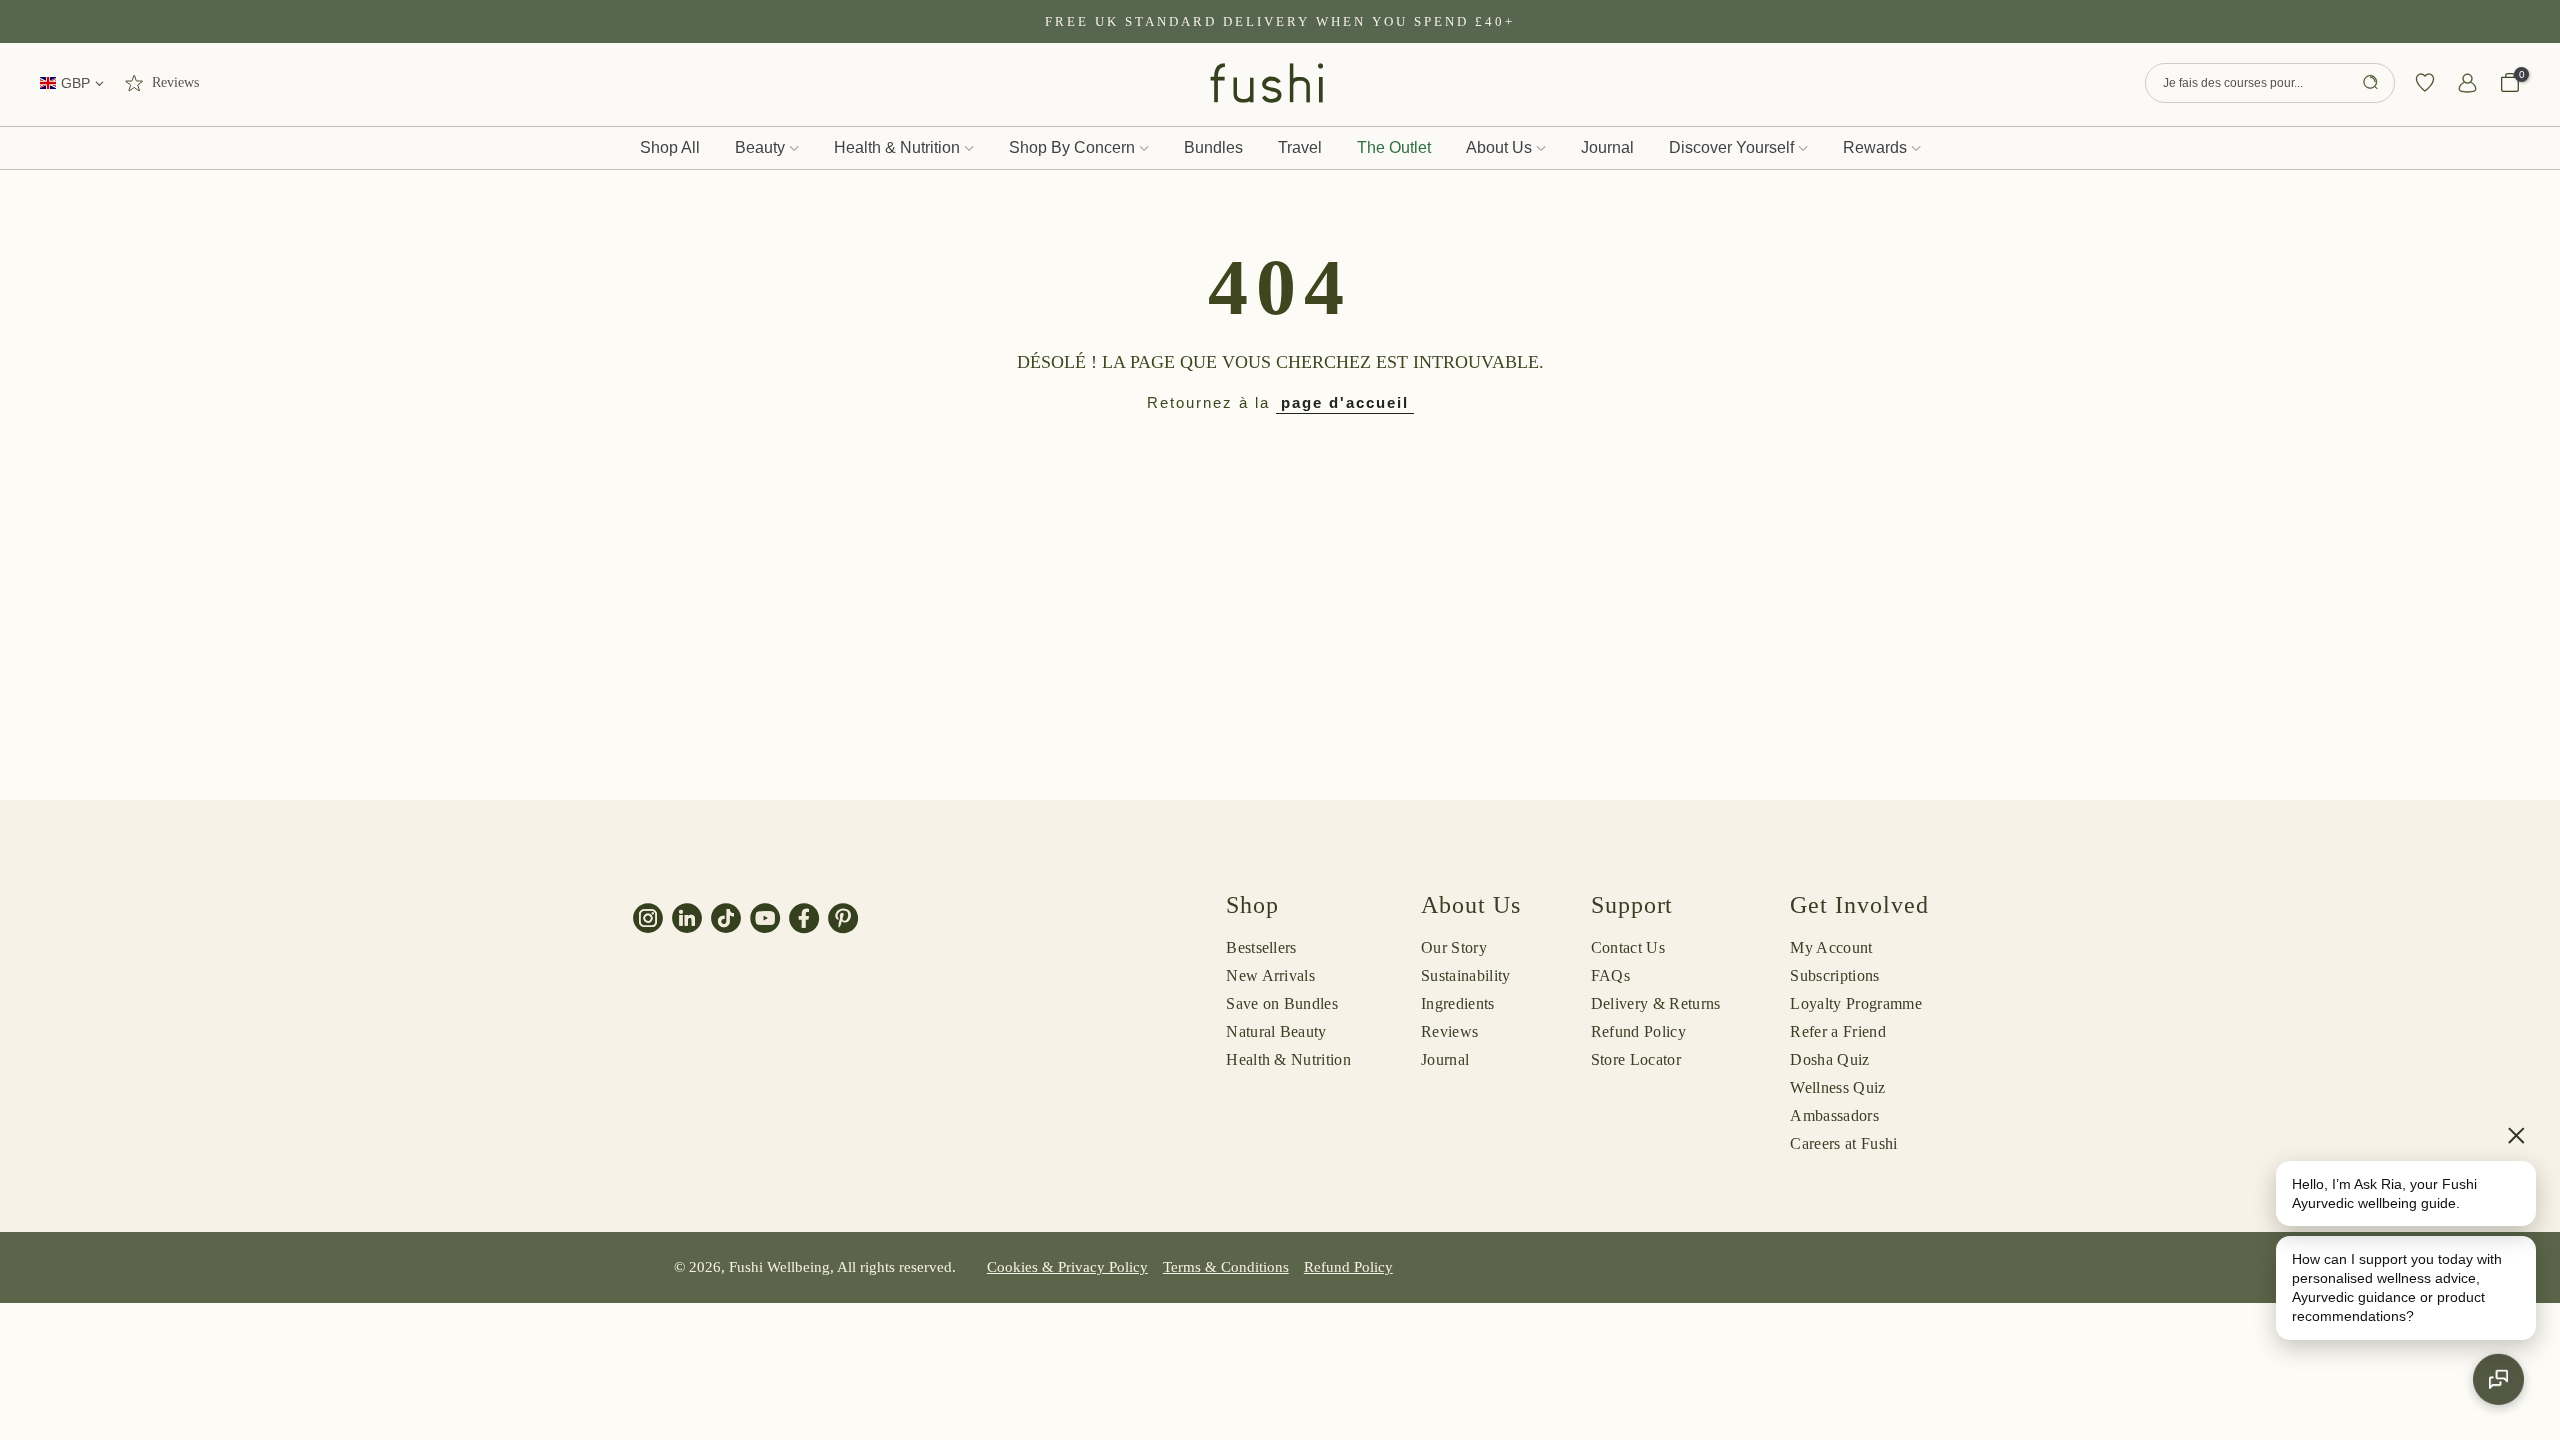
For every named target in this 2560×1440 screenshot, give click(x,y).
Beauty (760, 147)
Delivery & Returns (1656, 1003)
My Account (1831, 947)
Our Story (1454, 947)
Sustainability (1465, 975)
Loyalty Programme (1855, 1003)
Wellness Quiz (1837, 1087)
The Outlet (1394, 147)
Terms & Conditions (1226, 1267)
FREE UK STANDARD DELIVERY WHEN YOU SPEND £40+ (1280, 21)
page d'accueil (1345, 402)
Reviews (1449, 1031)
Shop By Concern (1072, 147)
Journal (1607, 147)
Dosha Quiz (1829, 1059)
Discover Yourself (1731, 147)
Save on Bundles (1282, 1003)
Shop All (670, 147)
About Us (1499, 147)
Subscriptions (1834, 975)
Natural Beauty (1276, 1031)
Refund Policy (1638, 1031)
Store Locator (1636, 1059)
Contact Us (1628, 947)
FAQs (1610, 975)
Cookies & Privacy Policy (1067, 1267)
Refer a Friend (1837, 1031)
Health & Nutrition (897, 147)
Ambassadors (1834, 1115)
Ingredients (1458, 1003)
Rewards (1875, 147)
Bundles (1213, 147)
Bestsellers (1261, 947)
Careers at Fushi (1843, 1143)
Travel (1300, 147)
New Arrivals (1270, 975)
